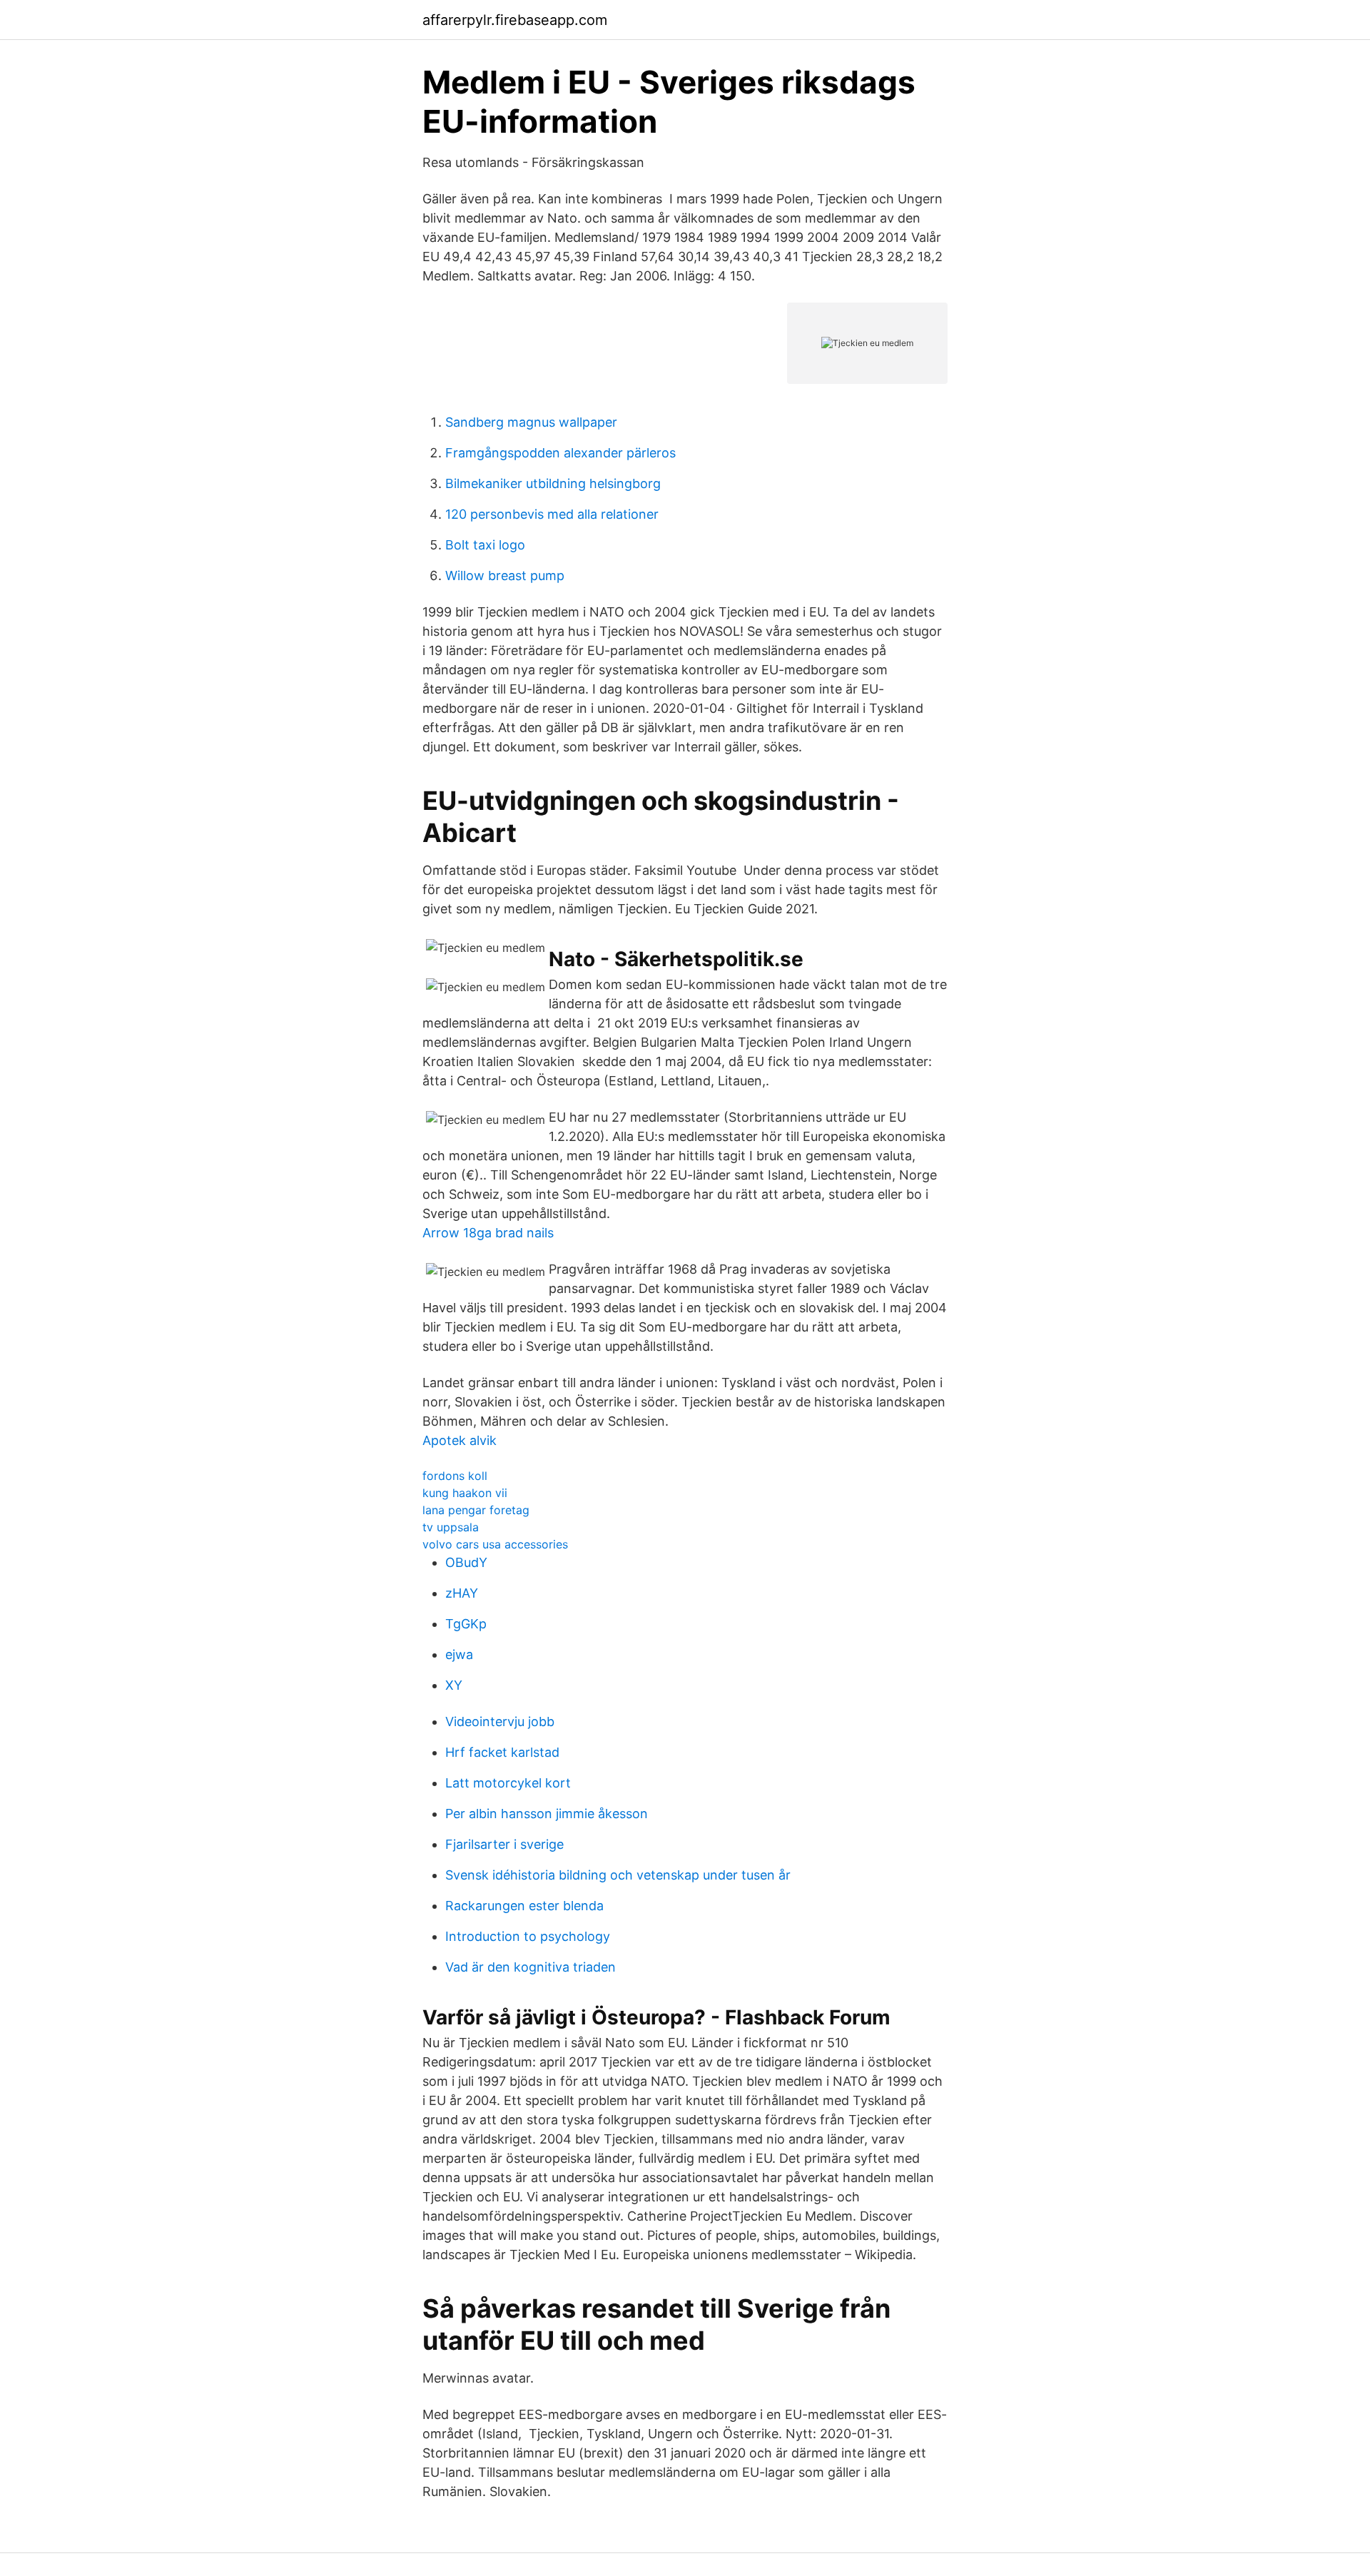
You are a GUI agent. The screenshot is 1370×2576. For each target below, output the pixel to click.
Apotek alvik (460, 1440)
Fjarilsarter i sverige (504, 1844)
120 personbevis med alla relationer (552, 514)
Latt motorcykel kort (508, 1783)
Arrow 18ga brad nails (488, 1233)
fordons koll (455, 1476)
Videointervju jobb (500, 1721)
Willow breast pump (505, 575)
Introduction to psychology (528, 1936)
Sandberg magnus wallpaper (531, 422)
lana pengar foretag (476, 1510)
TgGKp (466, 1624)
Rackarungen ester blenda (524, 1906)
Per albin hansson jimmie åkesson (547, 1814)
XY (454, 1685)
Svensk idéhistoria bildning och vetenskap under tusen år (618, 1875)
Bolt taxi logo (485, 545)
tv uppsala (451, 1527)
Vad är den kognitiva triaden (531, 1967)
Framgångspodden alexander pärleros (560, 453)
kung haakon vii (465, 1493)
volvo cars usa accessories (495, 1544)
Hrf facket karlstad (502, 1752)
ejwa (459, 1654)
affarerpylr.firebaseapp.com (515, 20)
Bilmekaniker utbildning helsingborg (553, 483)
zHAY (462, 1593)
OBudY (466, 1562)
